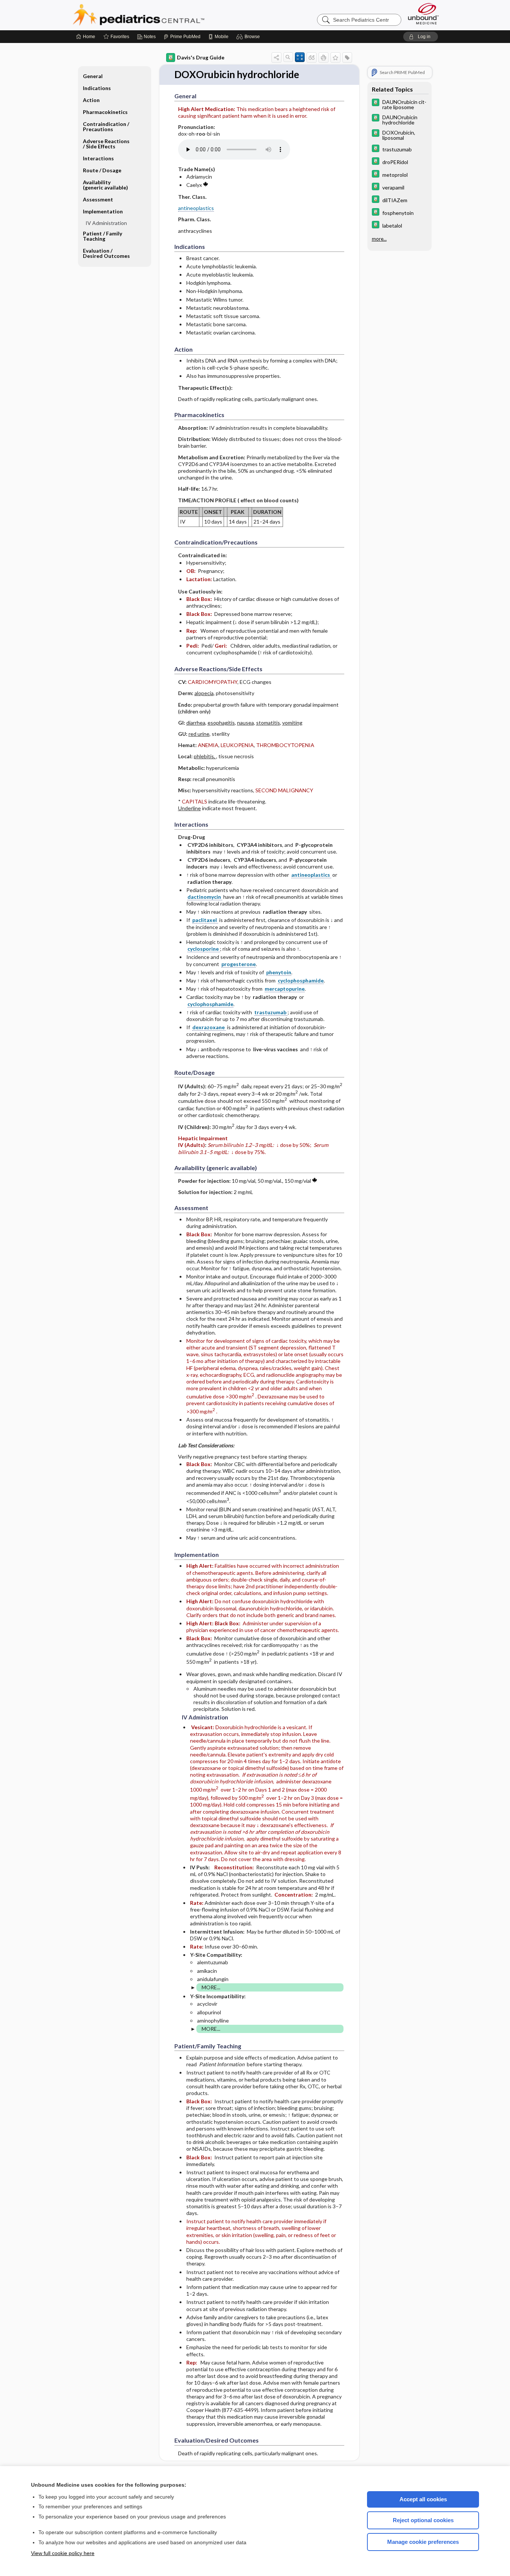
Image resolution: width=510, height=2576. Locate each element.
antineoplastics (196, 208)
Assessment (98, 199)
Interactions (98, 158)
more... (379, 239)
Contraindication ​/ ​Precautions (107, 127)
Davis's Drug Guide (201, 57)
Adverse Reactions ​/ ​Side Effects (107, 144)
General (93, 76)
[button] (249, 37)
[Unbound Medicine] (423, 14)
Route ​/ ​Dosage (102, 170)
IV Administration (106, 223)
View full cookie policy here (63, 2553)
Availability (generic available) (105, 185)
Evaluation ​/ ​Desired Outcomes (106, 253)
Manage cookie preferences (423, 2542)
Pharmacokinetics (105, 112)
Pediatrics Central (165, 15)
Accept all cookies (423, 2499)
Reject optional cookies (423, 2520)
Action (91, 100)
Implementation (103, 211)
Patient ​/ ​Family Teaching (102, 236)
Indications (97, 88)
